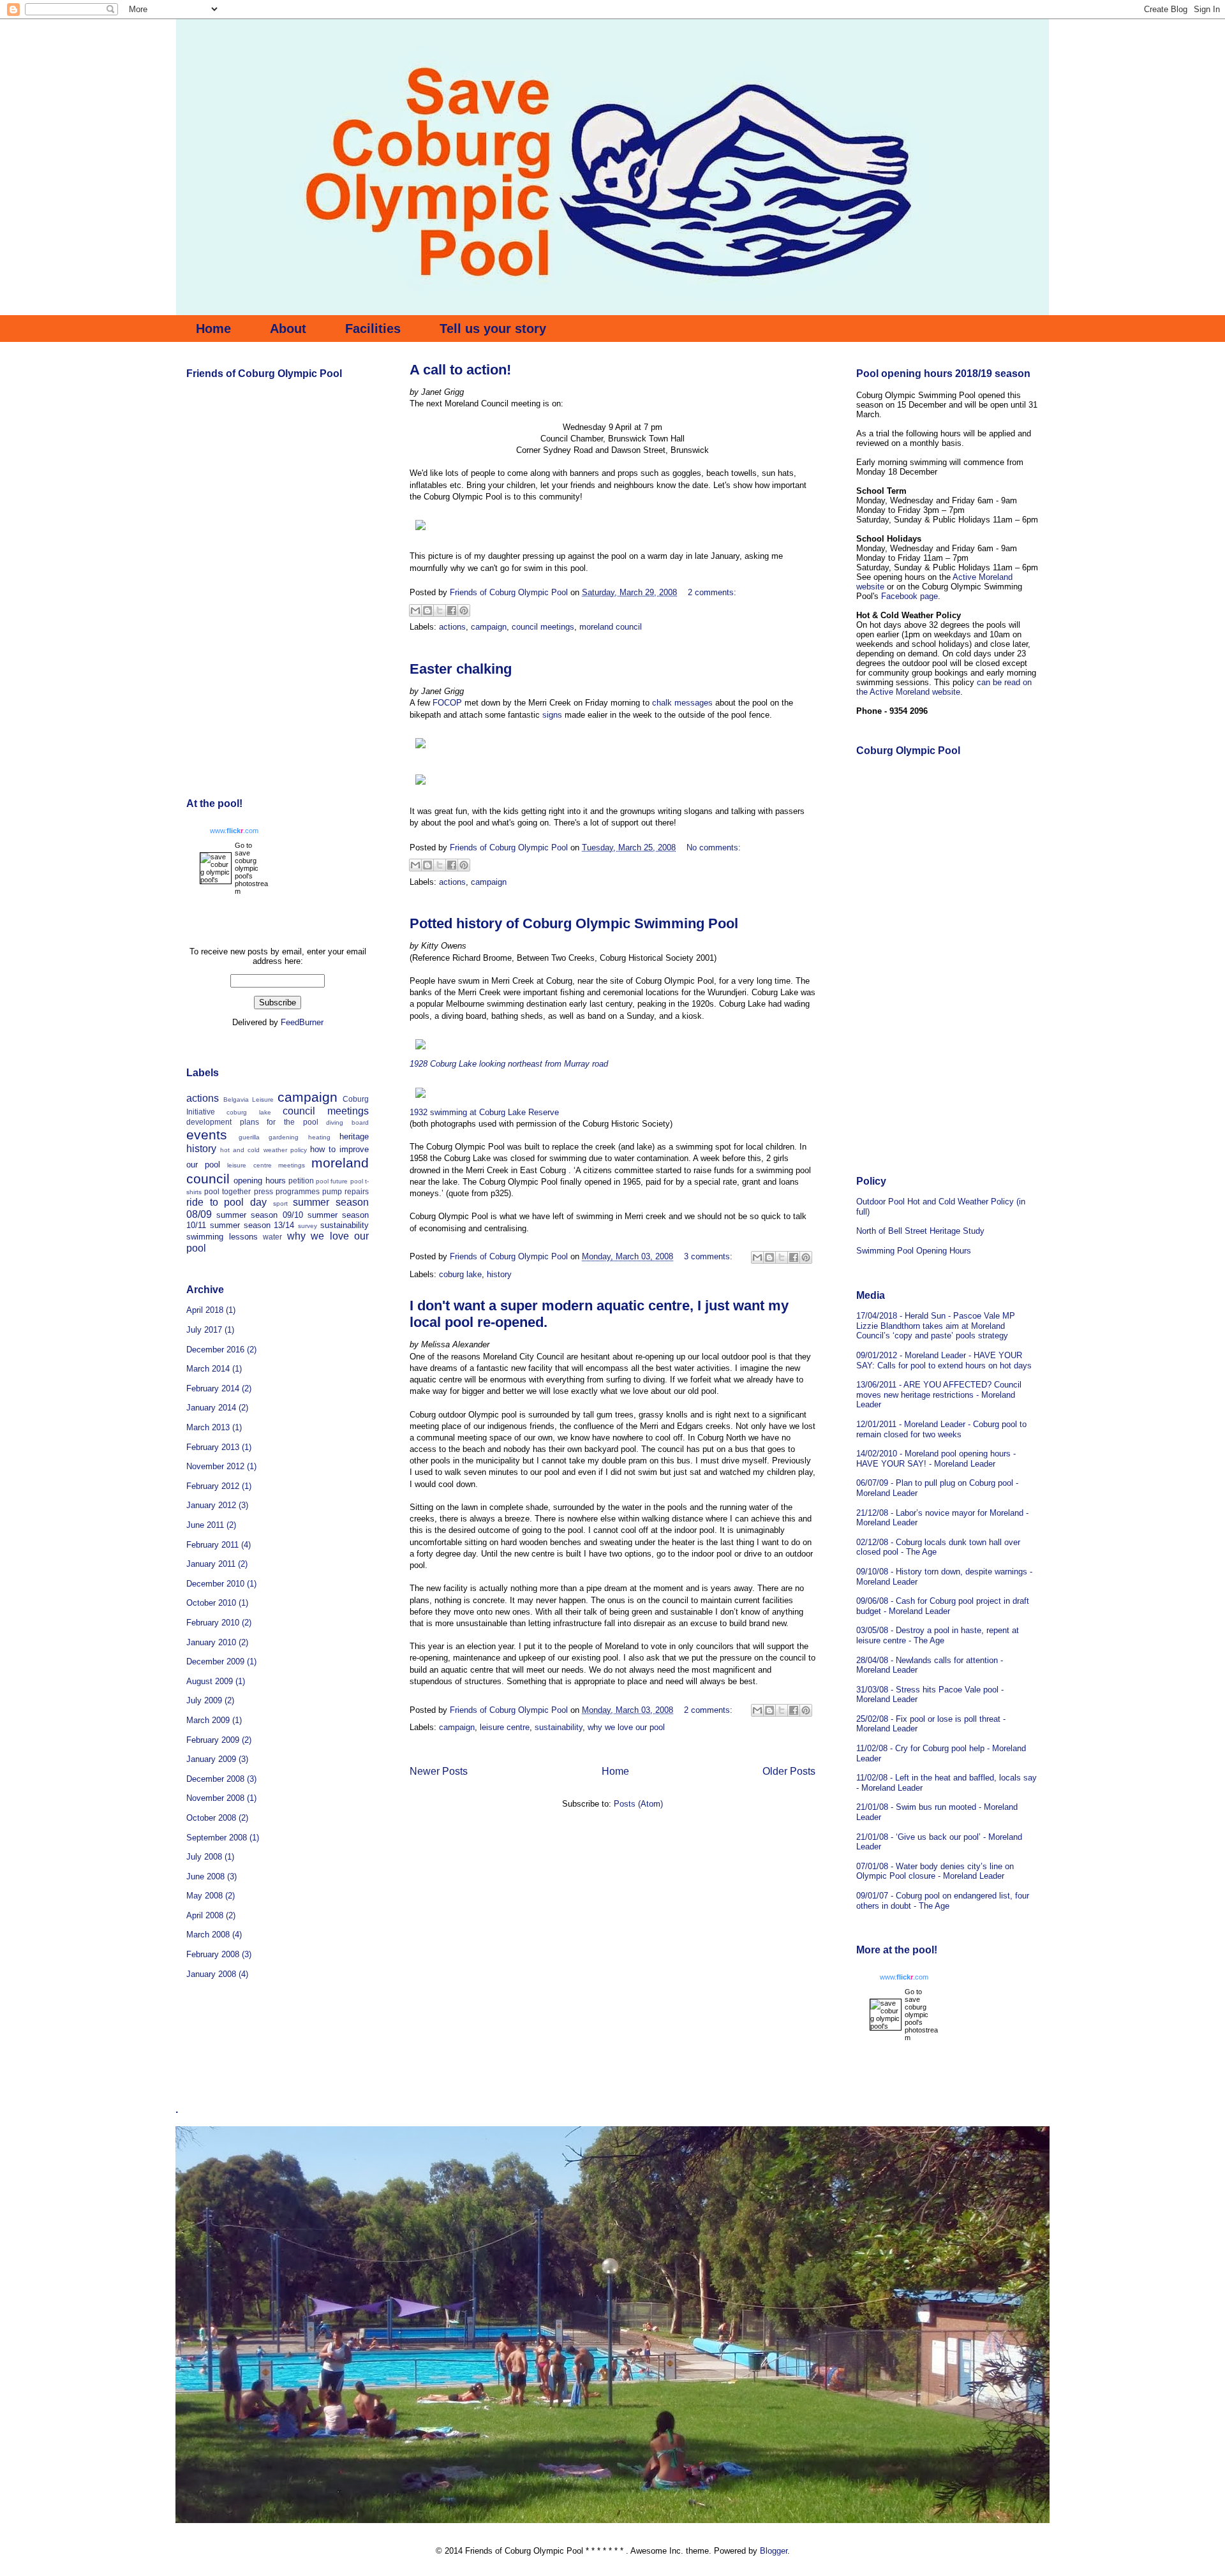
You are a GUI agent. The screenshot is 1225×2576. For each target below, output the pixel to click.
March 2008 (208, 1935)
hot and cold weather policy (264, 1150)
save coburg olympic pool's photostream (251, 872)
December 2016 (215, 1350)
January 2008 (211, 1974)
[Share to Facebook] (452, 611)
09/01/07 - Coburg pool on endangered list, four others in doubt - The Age (943, 1901)
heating (319, 1137)
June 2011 (205, 1525)
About (288, 329)
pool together (227, 1191)
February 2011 (212, 1545)
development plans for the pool (252, 1122)
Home (213, 329)
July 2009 (204, 1700)
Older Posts (789, 1771)
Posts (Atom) (638, 1804)
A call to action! (460, 370)
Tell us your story (493, 329)
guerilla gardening (269, 1137)
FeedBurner (302, 1022)
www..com (234, 831)
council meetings (543, 627)
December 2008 (215, 1779)
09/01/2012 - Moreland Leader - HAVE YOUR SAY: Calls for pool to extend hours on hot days (944, 1360)
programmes (298, 1191)
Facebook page (909, 596)
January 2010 (211, 1642)
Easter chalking (461, 669)
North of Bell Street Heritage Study (920, 1231)
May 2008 (204, 1896)
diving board (347, 1122)
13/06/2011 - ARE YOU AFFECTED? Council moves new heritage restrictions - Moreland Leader (939, 1395)
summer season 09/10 (259, 1215)
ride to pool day (226, 1202)
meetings (292, 1165)
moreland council (611, 627)
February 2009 (213, 1740)
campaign (489, 627)
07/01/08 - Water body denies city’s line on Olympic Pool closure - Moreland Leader (935, 1871)
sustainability (559, 1727)
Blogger (774, 2551)
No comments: (714, 848)
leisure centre (505, 1727)
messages (694, 703)
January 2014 (211, 1408)
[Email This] (415, 611)
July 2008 (204, 1857)
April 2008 (205, 1915)
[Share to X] (440, 611)
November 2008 (215, 1798)
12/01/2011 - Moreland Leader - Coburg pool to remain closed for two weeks (941, 1429)
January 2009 (211, 1759)
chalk (662, 703)
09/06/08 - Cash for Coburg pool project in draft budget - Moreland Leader (943, 1606)
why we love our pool (626, 1727)
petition (301, 1181)
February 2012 (213, 1486)
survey (308, 1226)
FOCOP (446, 703)
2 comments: (712, 592)
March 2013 (208, 1427)
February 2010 (213, 1623)
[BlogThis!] (427, 611)
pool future (332, 1181)
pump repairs (345, 1191)
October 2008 (211, 1818)
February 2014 (213, 1388)
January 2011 (211, 1564)
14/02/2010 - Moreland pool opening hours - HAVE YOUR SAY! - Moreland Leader (936, 1459)
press (264, 1191)
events (207, 1135)
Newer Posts (439, 1771)
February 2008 (213, 1954)
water (272, 1237)
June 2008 (205, 1876)
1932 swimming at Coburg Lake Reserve (484, 1112)
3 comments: (709, 1256)
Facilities (373, 329)
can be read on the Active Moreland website (944, 687)
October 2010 (211, 1603)
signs (552, 715)
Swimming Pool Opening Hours (914, 1251)
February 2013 (213, 1447)
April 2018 (205, 1310)
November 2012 (215, 1466)
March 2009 (208, 1720)
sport (280, 1203)
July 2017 (204, 1330)
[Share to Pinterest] (464, 611)
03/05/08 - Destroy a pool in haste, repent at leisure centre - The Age (938, 1635)
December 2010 (215, 1584)
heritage (354, 1136)
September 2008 (217, 1838)
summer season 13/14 (252, 1225)
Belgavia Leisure (249, 1099)
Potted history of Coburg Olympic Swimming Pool (574, 923)
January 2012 (211, 1505)
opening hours (259, 1181)
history (499, 1274)
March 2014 (208, 1369)
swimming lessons (222, 1237)
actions (452, 627)
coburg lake (460, 1274)
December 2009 (215, 1662)
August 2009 (210, 1681)
